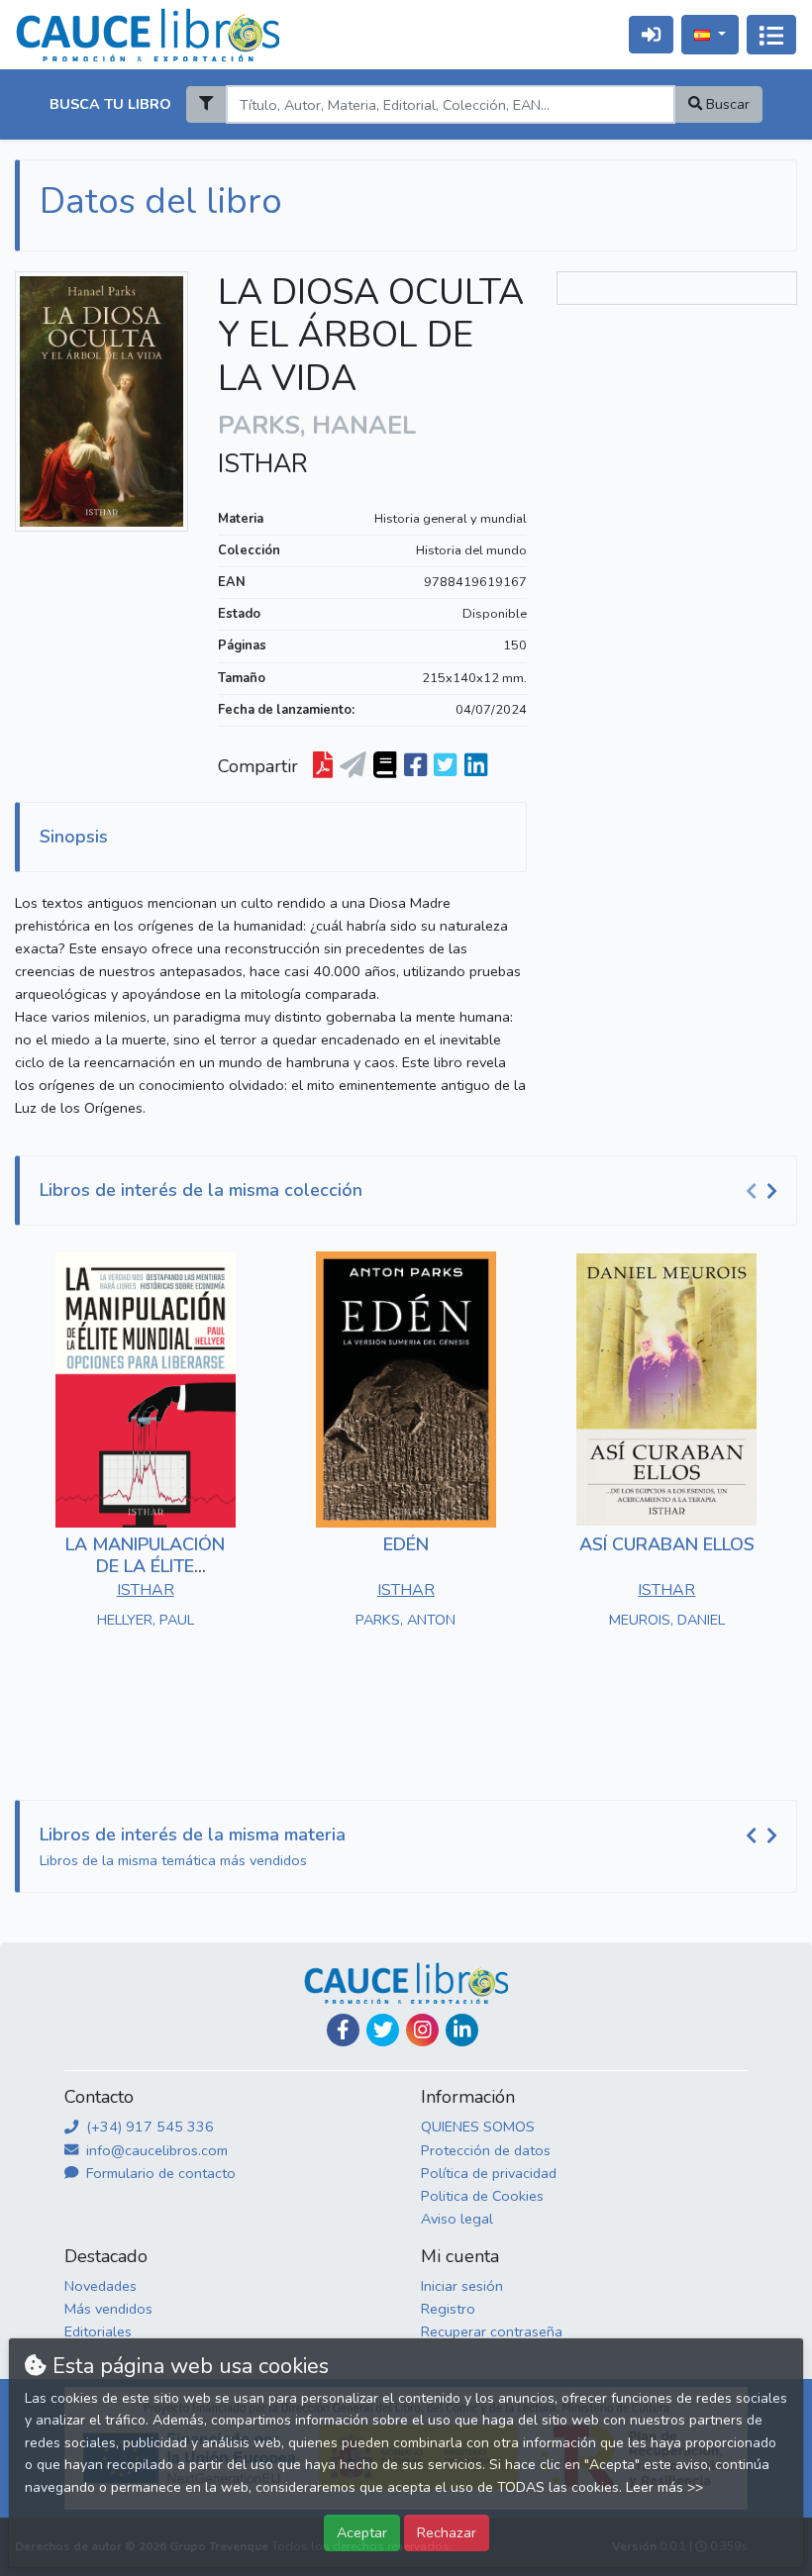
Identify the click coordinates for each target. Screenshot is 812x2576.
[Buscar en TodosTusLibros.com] (385, 766)
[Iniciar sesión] (651, 34)
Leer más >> (664, 2487)
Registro (448, 2309)
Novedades (101, 2286)
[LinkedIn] (462, 2030)
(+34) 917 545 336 (148, 2127)
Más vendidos (108, 2309)
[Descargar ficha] (323, 766)
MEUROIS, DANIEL (667, 1620)
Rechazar (447, 2532)
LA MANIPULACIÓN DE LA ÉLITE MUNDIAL (145, 1566)
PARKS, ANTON (406, 1620)
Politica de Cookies (482, 2196)
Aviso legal (457, 2219)
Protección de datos (486, 2150)
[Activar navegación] (771, 35)
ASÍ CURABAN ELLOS (667, 1544)
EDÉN (406, 1544)
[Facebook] (343, 2030)
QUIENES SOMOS (478, 2127)
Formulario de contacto (159, 2173)
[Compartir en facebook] (415, 766)
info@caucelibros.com (155, 2150)
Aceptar (362, 2532)
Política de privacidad (489, 2173)
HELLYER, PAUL (146, 1620)
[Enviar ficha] (353, 766)
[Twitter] (383, 2030)
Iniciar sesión (462, 2286)
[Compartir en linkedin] (476, 766)
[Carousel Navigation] (764, 1191)
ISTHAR (263, 464)
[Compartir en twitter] (445, 766)
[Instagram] (422, 2030)
